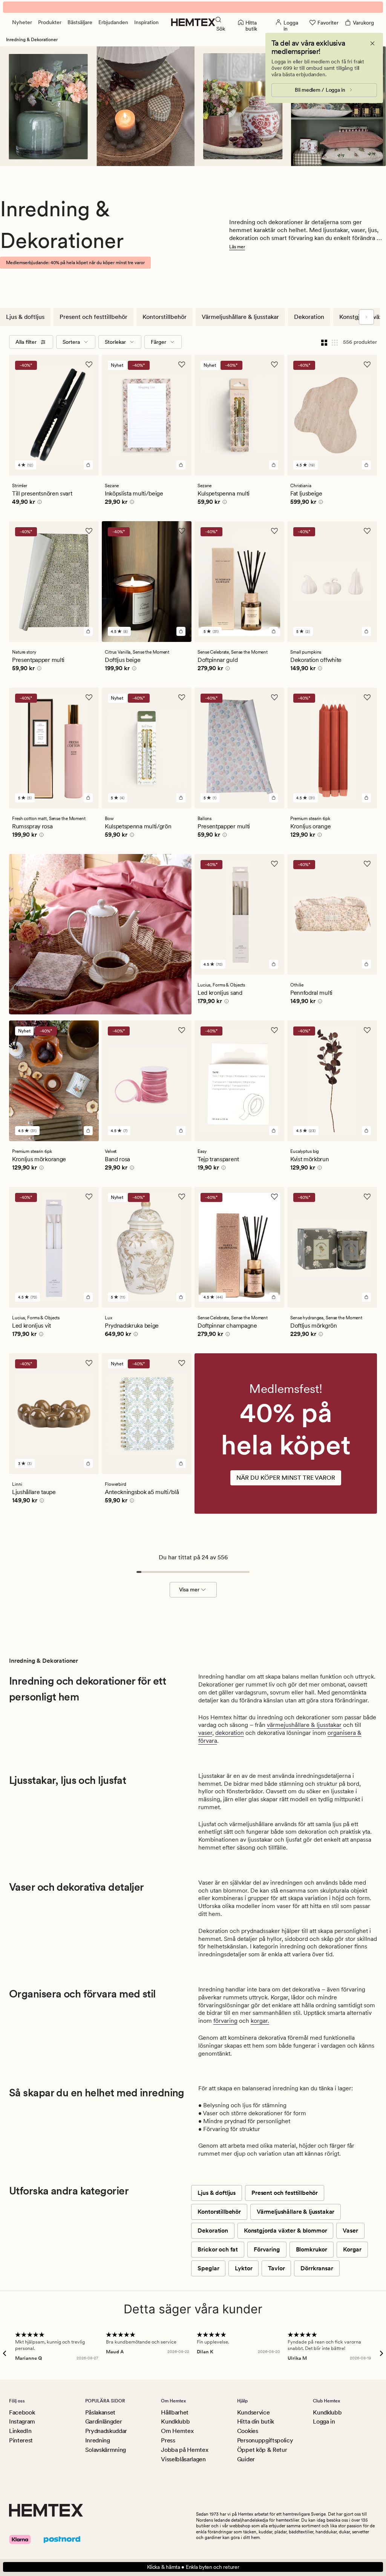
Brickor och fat (218, 2249)
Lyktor (244, 2268)
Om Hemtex (177, 2431)
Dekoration (309, 317)
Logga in (324, 2421)
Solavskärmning (106, 2450)
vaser (205, 1733)
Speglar (208, 2268)
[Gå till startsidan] (193, 22)
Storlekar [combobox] (115, 342)
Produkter (50, 22)
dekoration (230, 1733)
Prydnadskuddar (106, 2431)
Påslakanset (100, 2412)
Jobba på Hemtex (185, 2450)
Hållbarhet (175, 2412)
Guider (246, 2459)
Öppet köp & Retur (262, 2450)
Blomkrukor (312, 2249)
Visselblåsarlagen (183, 2459)
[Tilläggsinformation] (38, 503)
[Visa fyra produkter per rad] (324, 342)
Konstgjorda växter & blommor (286, 2231)
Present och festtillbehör (93, 317)
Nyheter (22, 22)
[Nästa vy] (366, 317)
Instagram (22, 2421)
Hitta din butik (256, 2421)
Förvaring (267, 2249)
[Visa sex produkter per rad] (335, 342)
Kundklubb (175, 2421)
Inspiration (146, 22)
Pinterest (21, 2440)
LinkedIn (20, 2431)
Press (168, 2440)
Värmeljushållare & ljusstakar (240, 317)
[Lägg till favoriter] (89, 365)
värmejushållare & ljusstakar (304, 1725)
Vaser (350, 2231)
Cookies (248, 2431)
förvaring (225, 2021)
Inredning (98, 2440)
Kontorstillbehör (165, 317)
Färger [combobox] (159, 342)
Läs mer (237, 247)
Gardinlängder (104, 2421)
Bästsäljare (80, 22)
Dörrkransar (317, 2268)
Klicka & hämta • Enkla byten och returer (193, 2567)
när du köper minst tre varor (286, 1478)
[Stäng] (372, 43)
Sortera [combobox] (71, 342)
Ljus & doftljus (25, 317)
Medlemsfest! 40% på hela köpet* (193, 7)
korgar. (260, 2021)
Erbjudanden (113, 22)
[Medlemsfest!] (286, 1445)
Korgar (352, 2249)
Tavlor (276, 2268)
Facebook (22, 2412)
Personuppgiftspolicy (265, 2440)
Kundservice (253, 2412)
